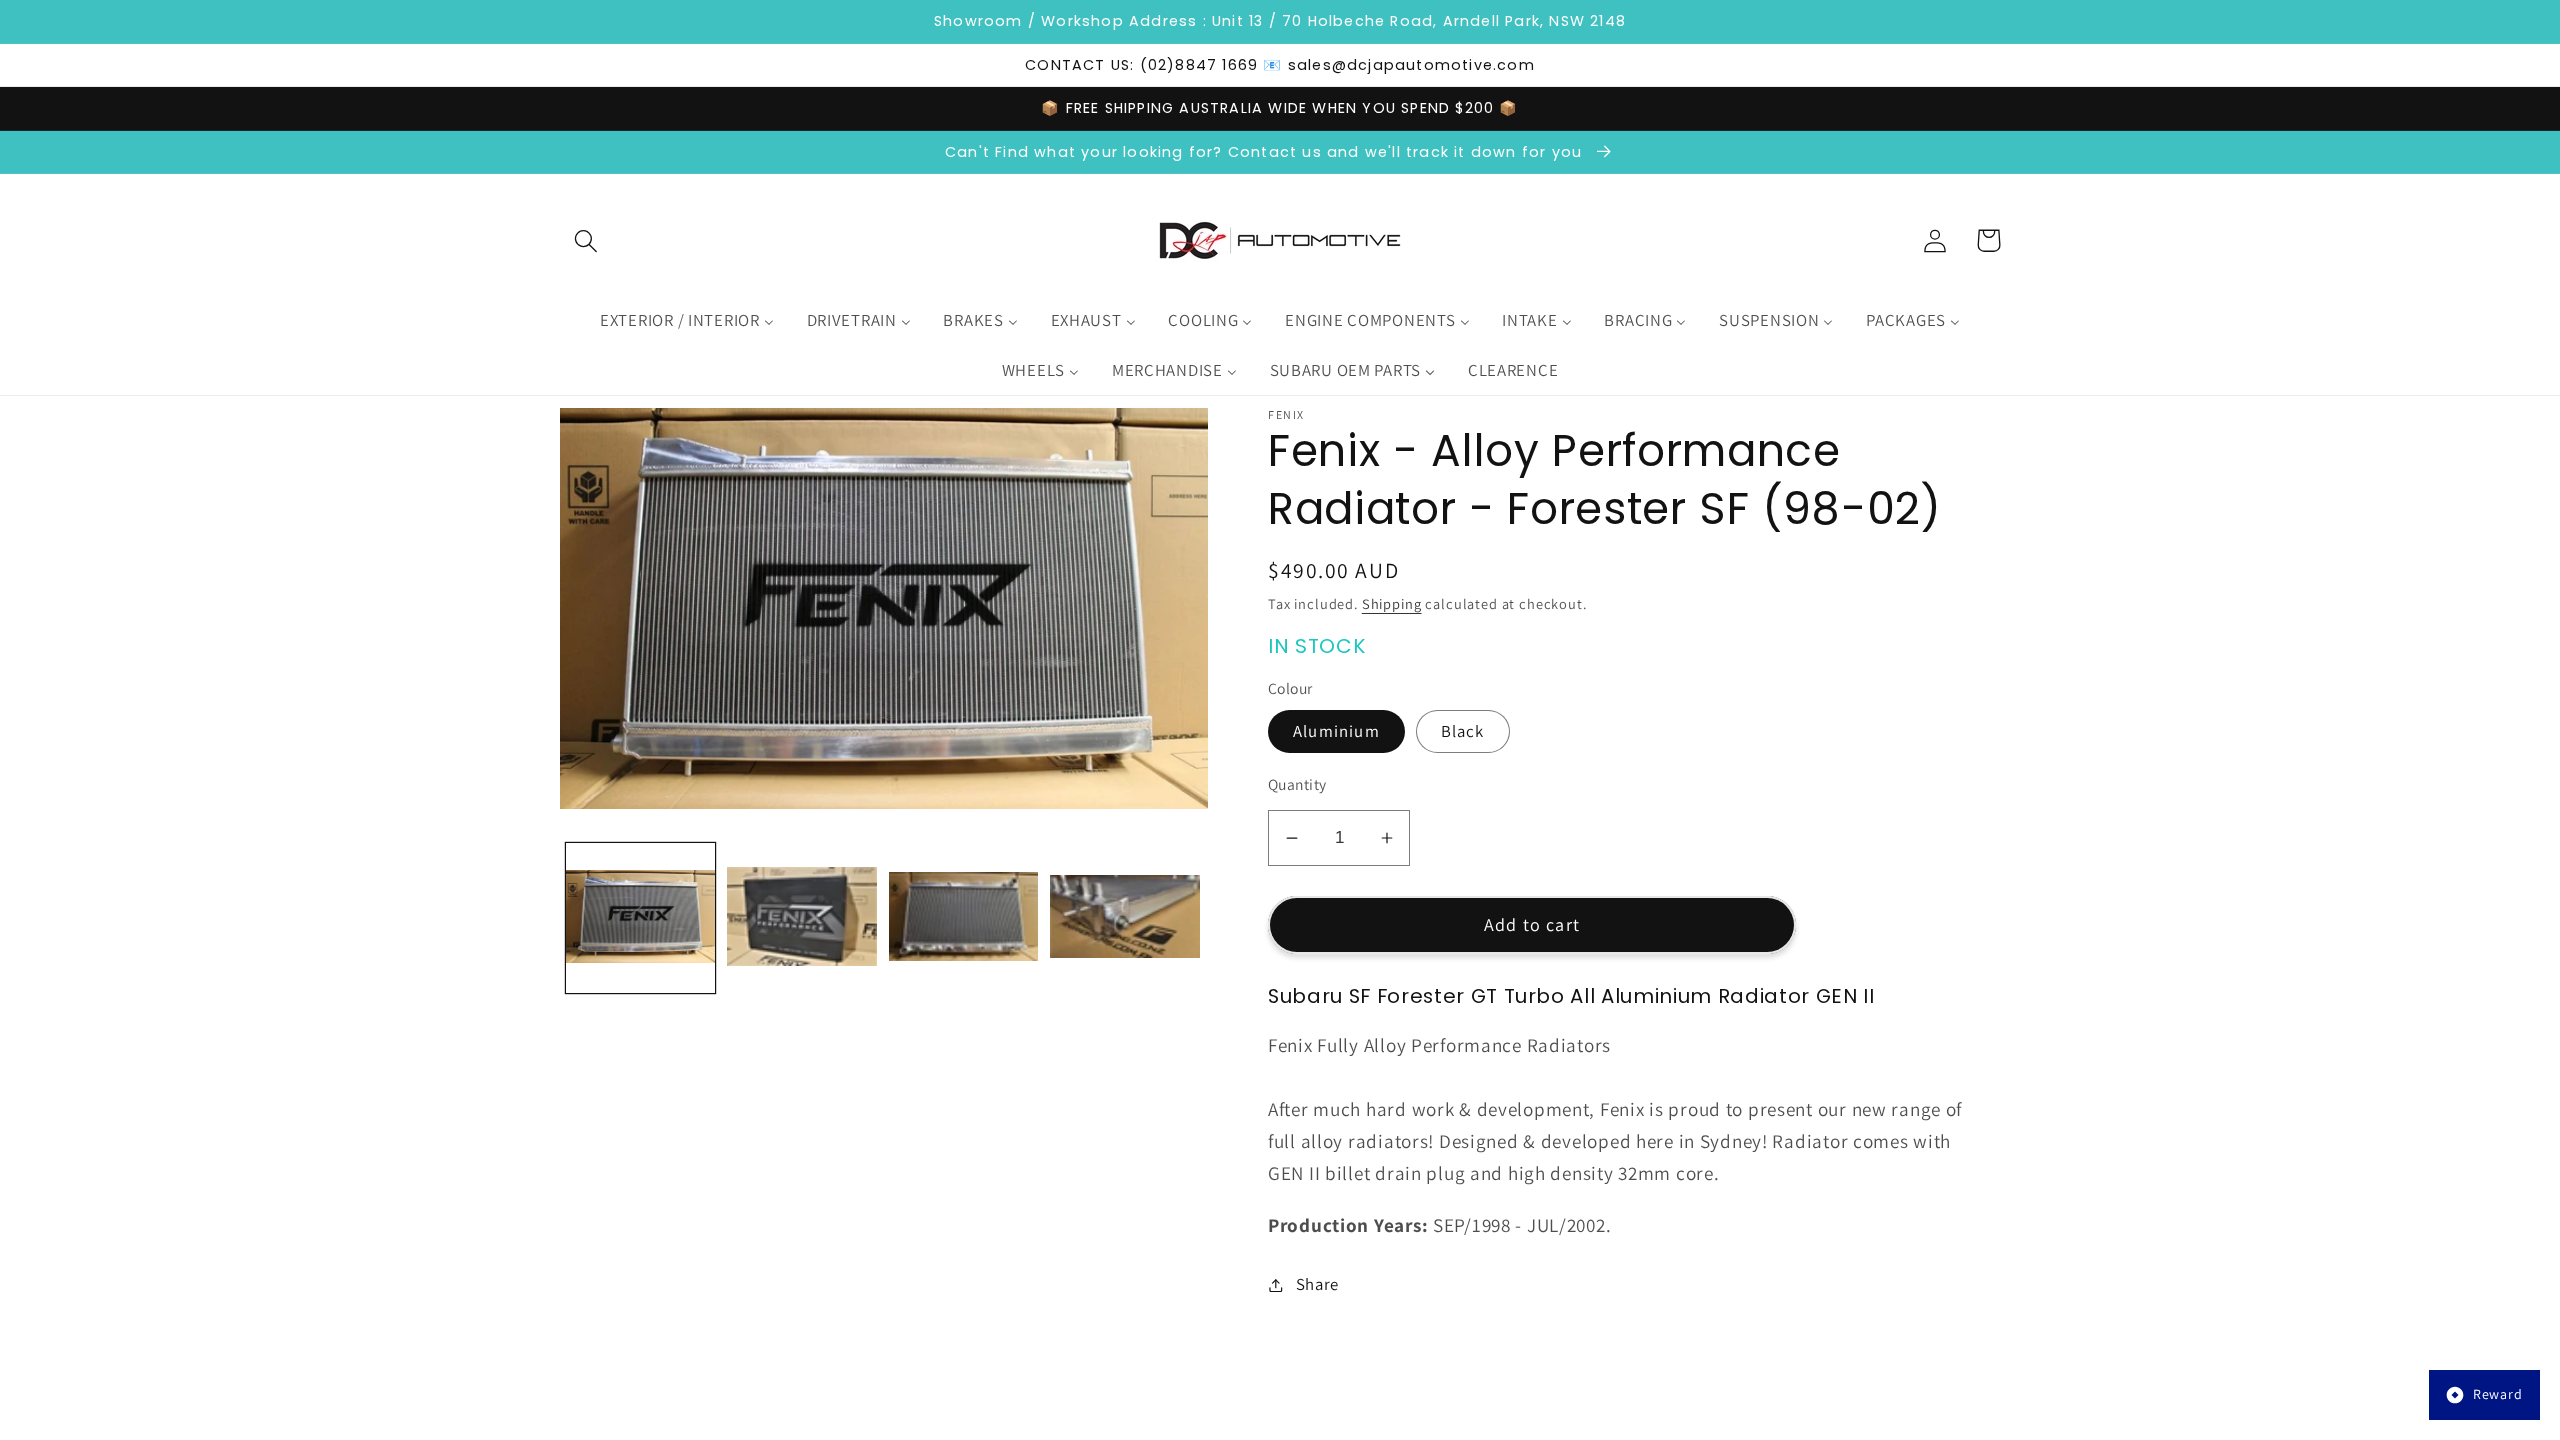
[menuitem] (687, 321)
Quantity (1297, 784)
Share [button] (1317, 1284)
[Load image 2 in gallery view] (801, 917)
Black (1463, 731)
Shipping (1392, 603)
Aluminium (1336, 731)
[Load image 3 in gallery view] (963, 917)
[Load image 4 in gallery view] (1124, 917)
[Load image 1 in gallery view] (640, 917)
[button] (586, 240)
